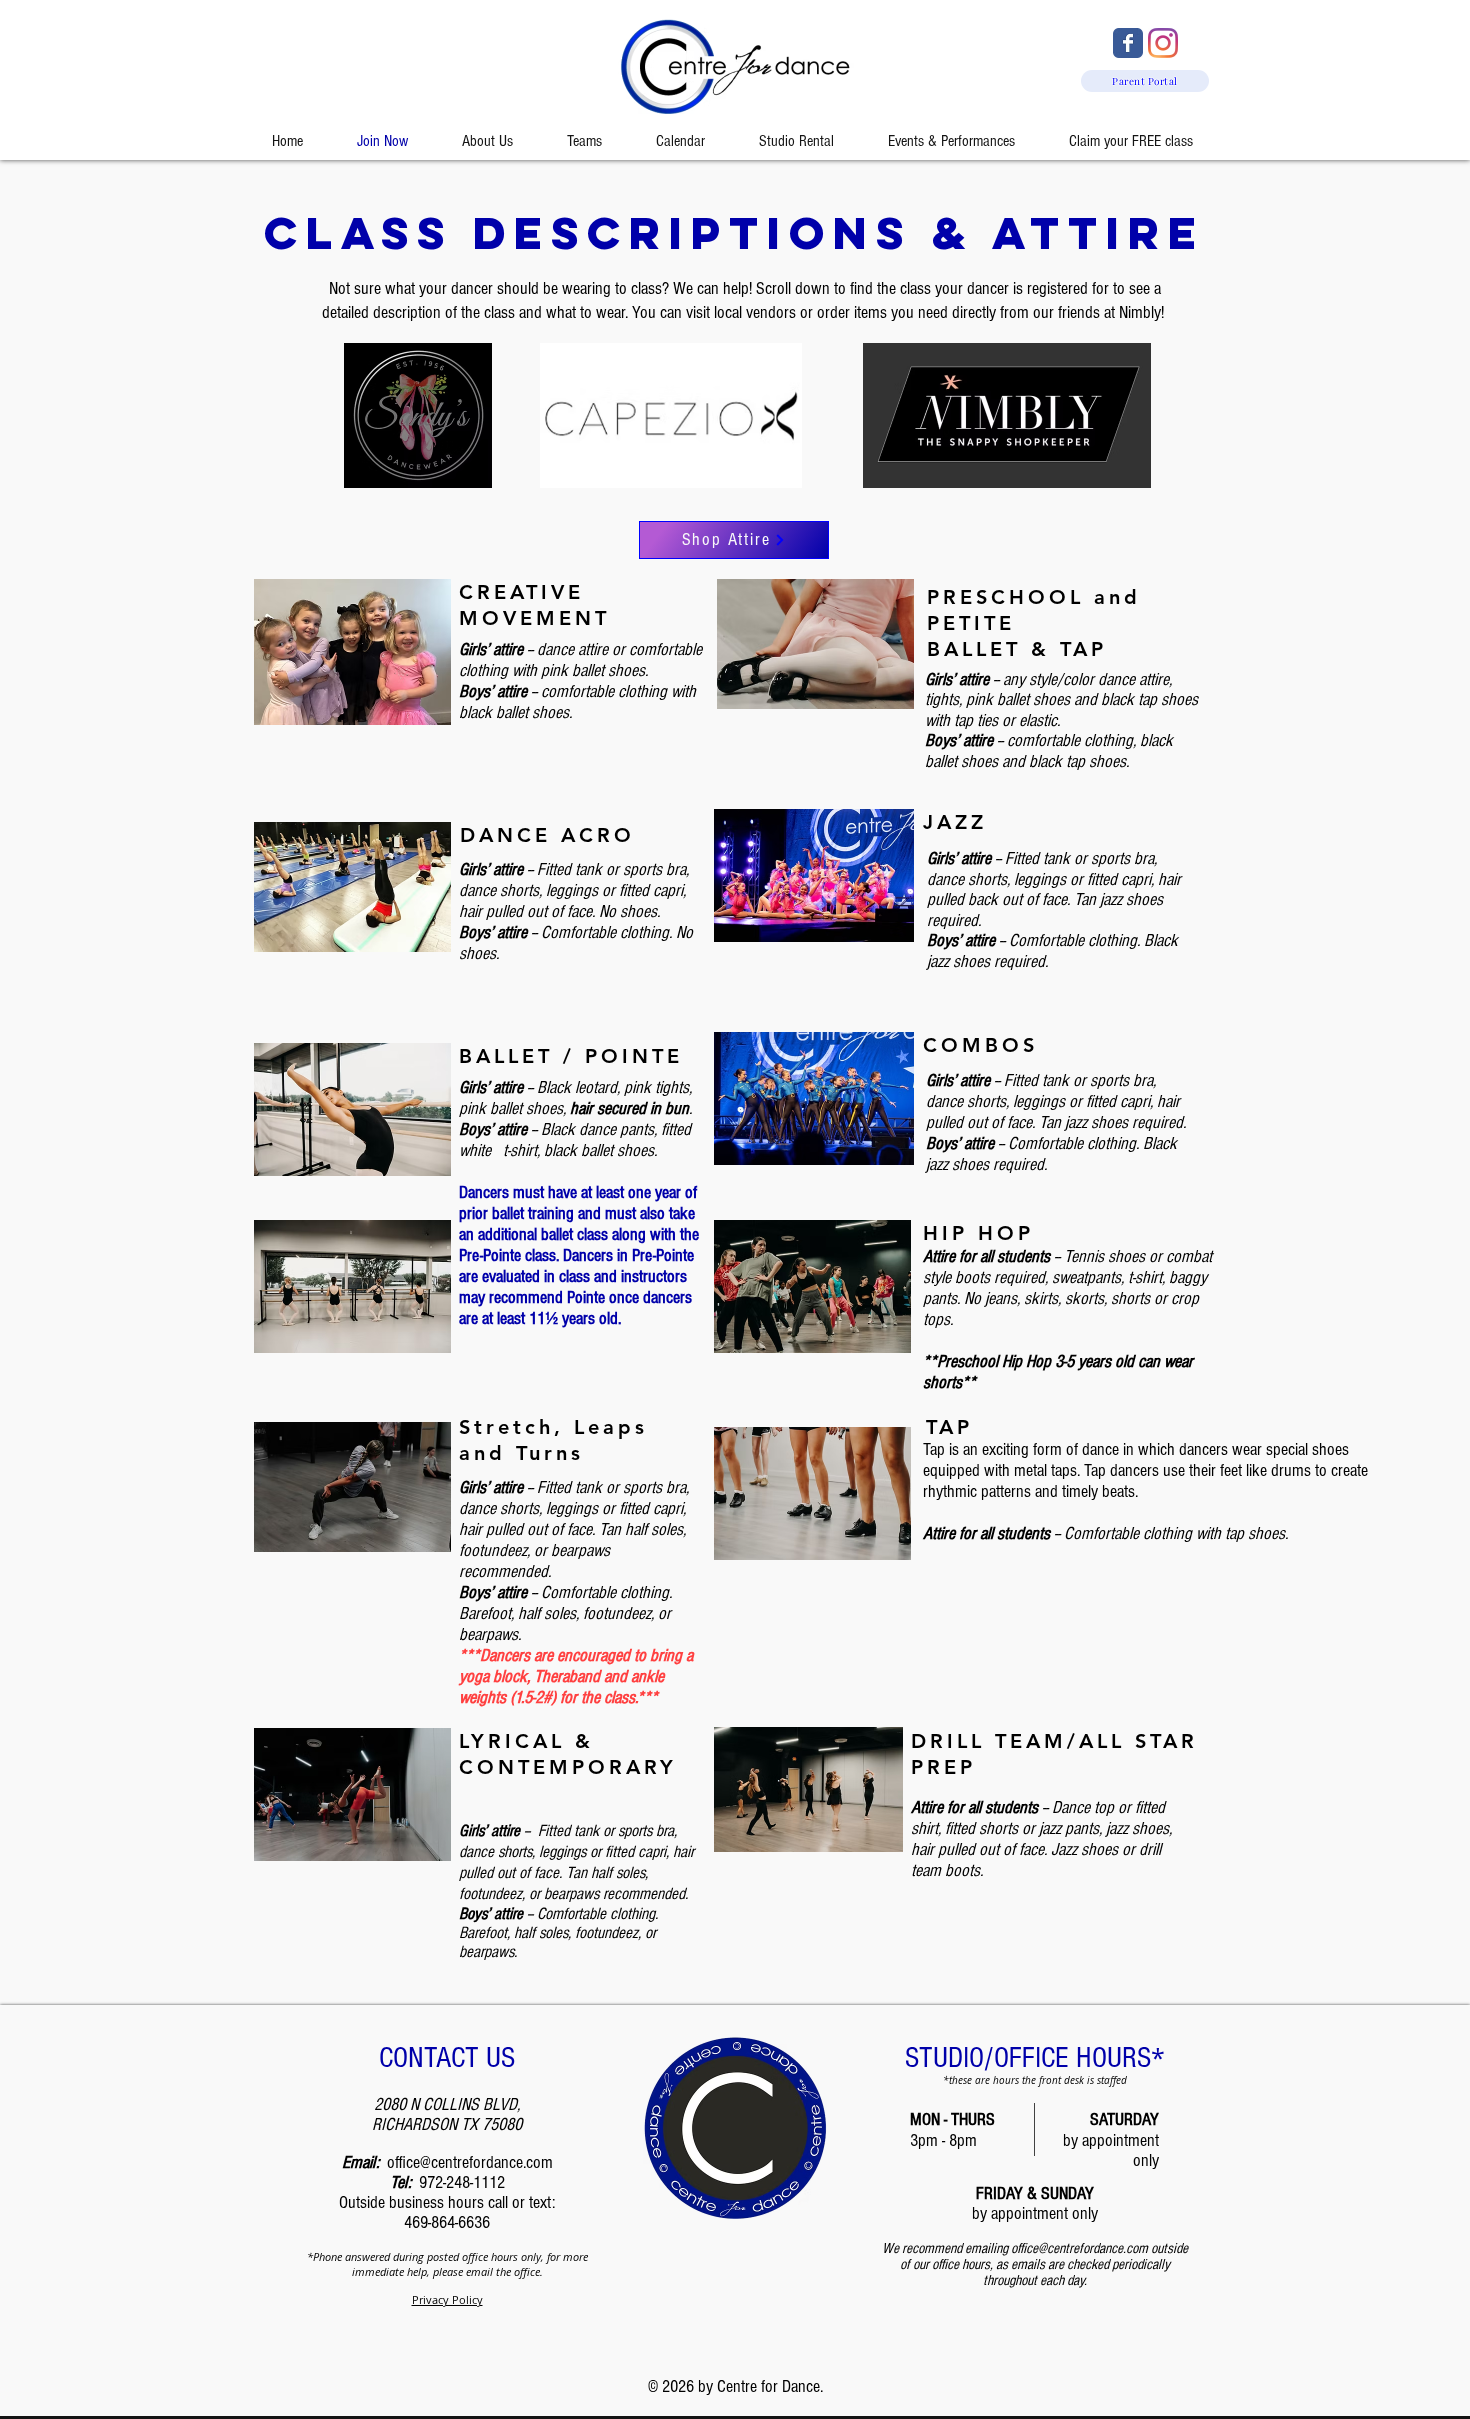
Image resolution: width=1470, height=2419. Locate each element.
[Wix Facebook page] (1128, 43)
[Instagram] (1163, 43)
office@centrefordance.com (470, 2162)
